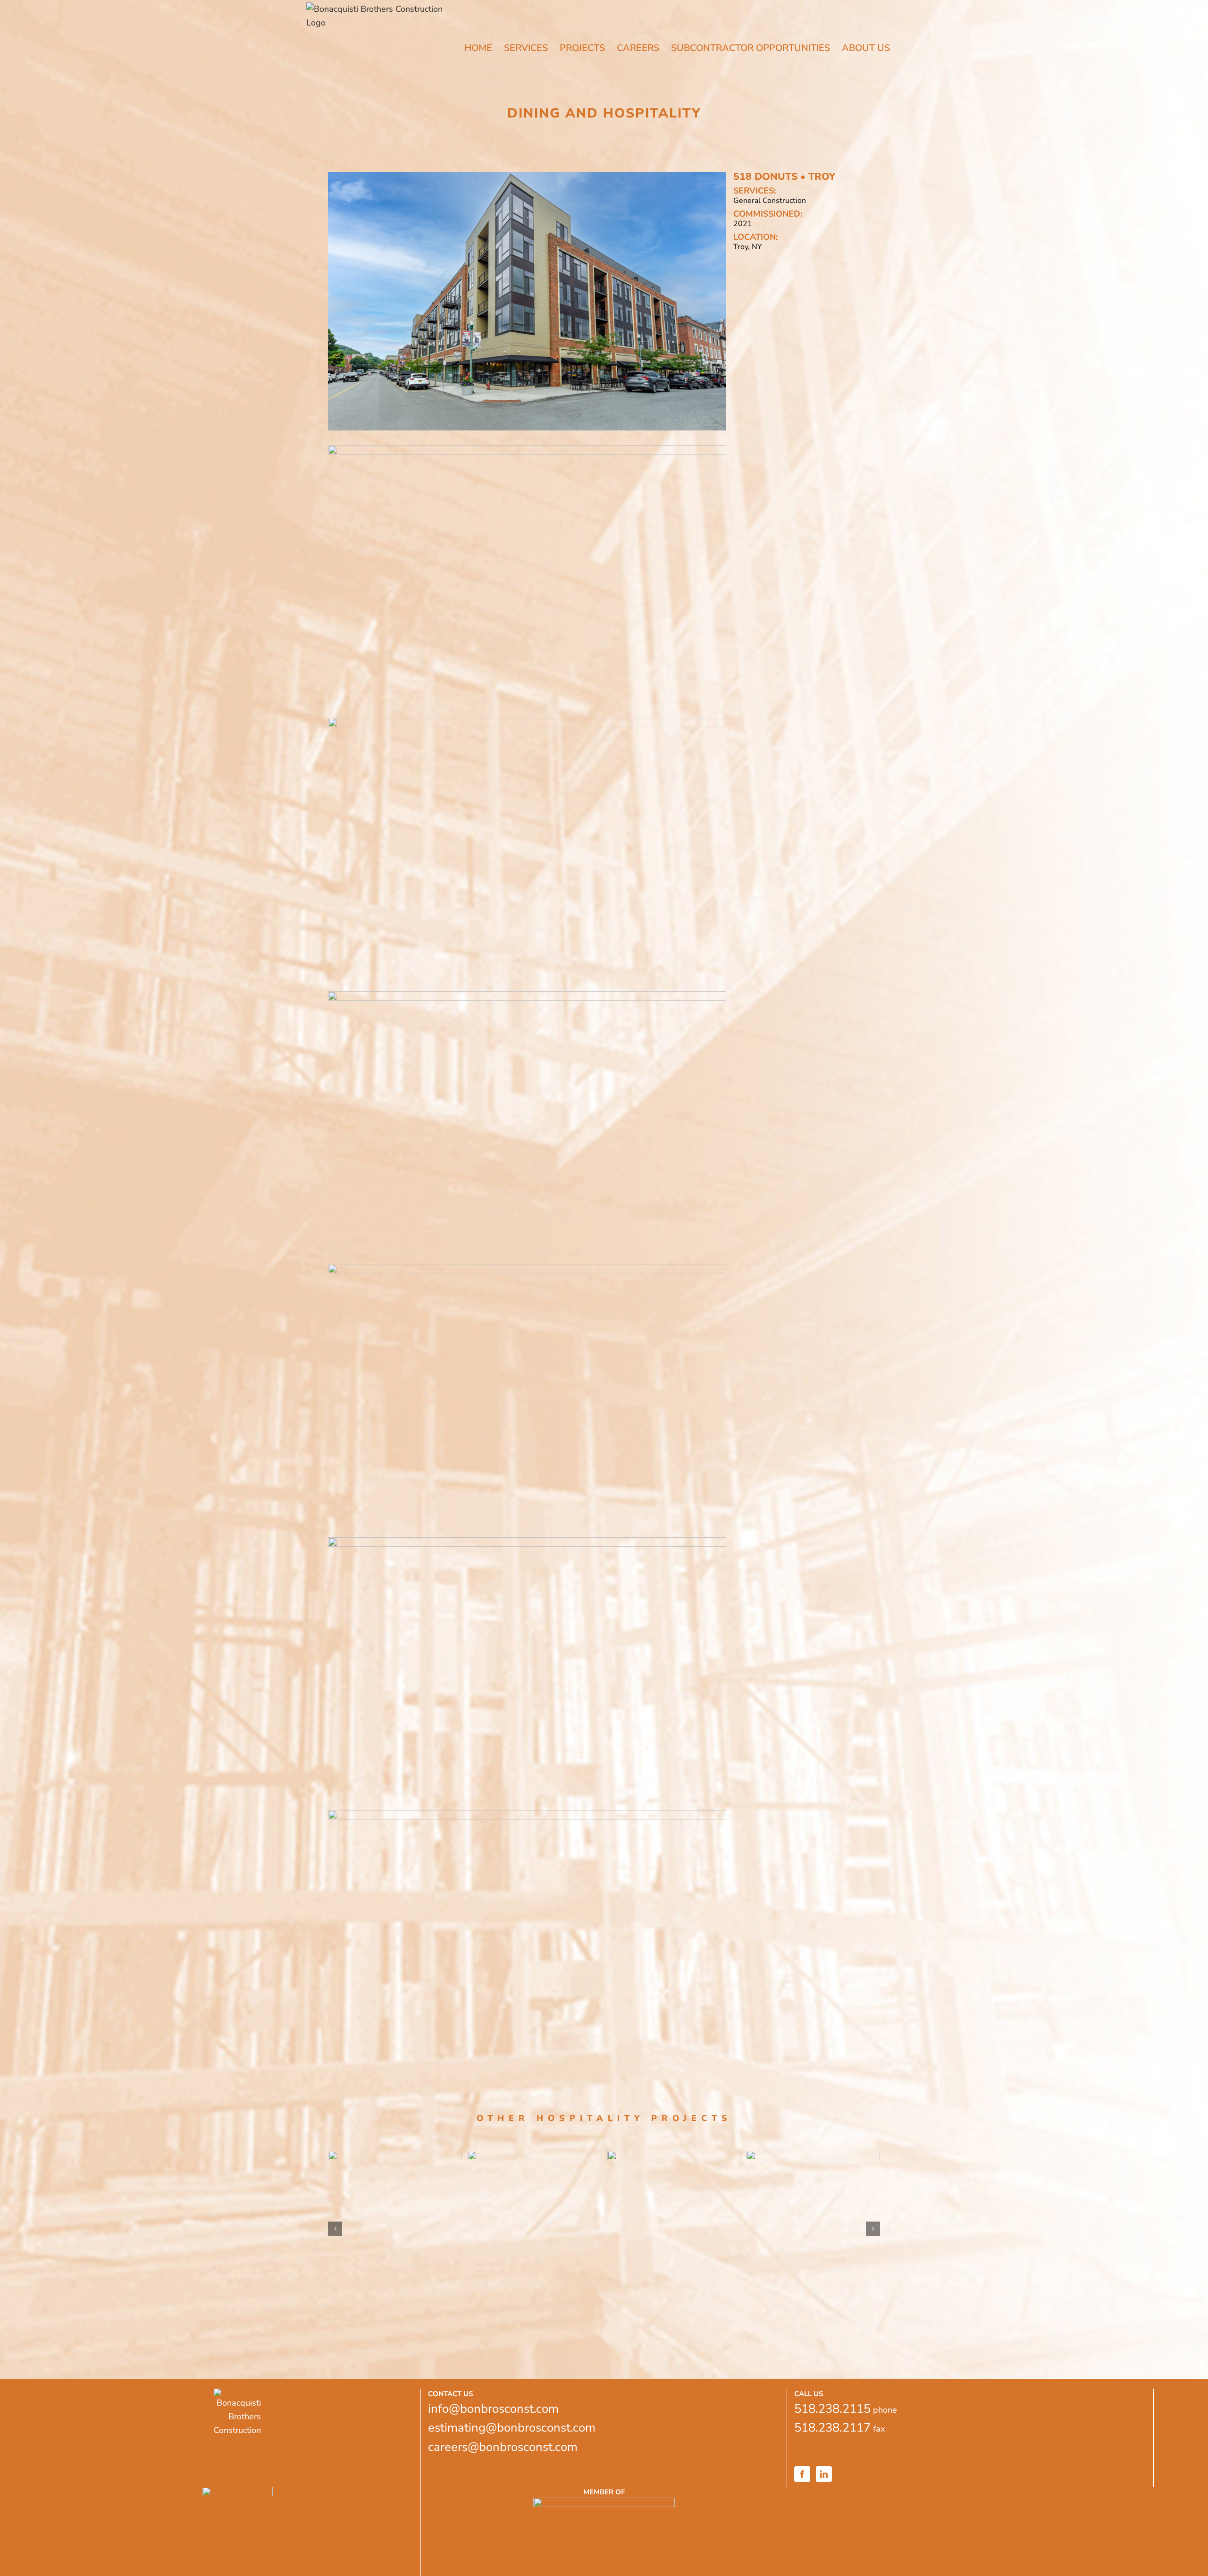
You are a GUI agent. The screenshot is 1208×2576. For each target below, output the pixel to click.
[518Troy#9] (527, 449)
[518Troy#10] (527, 176)
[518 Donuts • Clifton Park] (674, 2193)
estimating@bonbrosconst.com (512, 2428)
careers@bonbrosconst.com (503, 2447)
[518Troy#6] (527, 995)
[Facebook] (802, 2474)
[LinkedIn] (824, 2474)
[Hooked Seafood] (813, 2193)
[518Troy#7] (527, 1541)
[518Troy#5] (527, 1268)
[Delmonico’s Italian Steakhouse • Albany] (534, 2193)
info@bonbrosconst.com (493, 2409)
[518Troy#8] (527, 722)
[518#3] (527, 1814)
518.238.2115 (832, 2409)
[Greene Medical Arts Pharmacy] (395, 2229)
